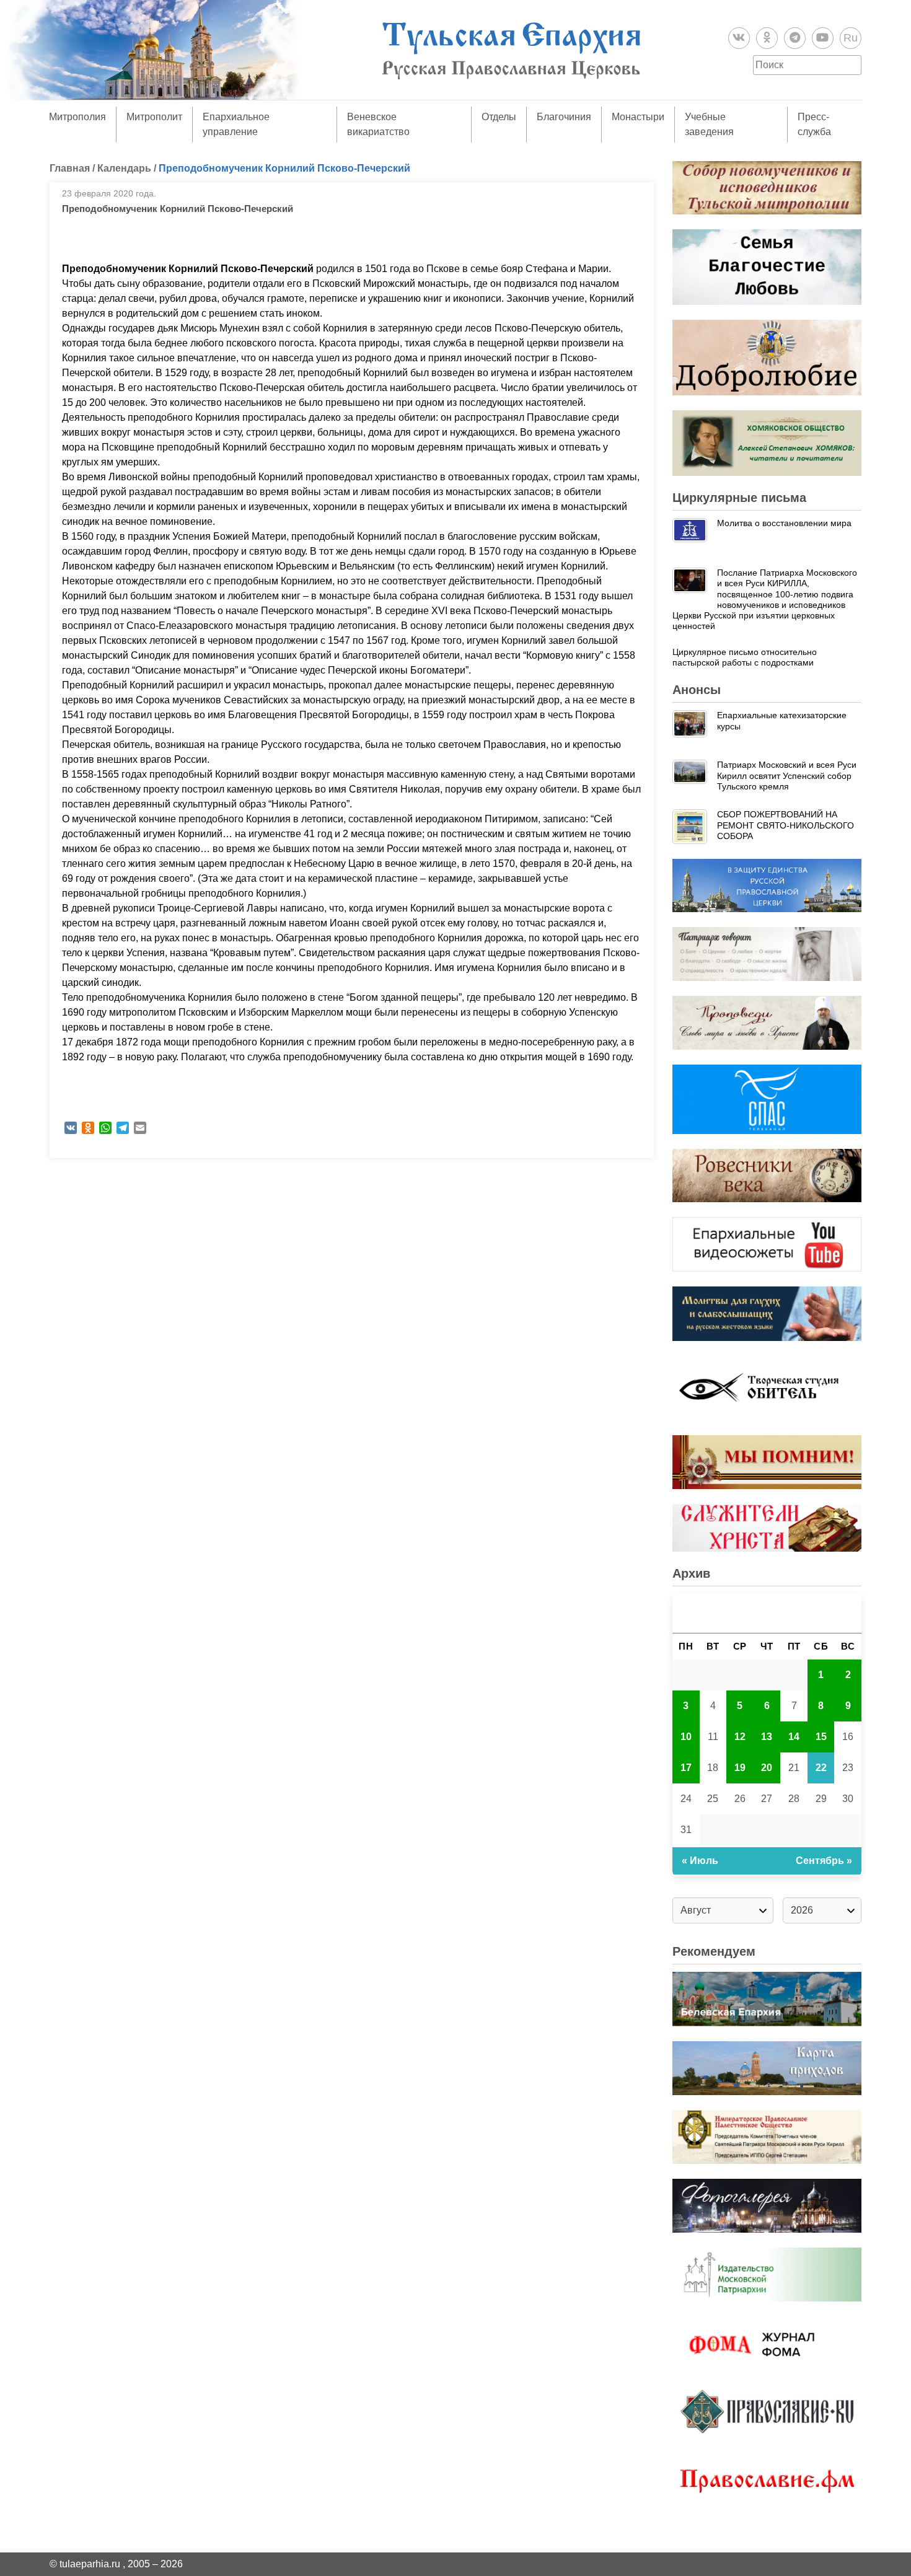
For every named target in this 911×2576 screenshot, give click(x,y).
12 (740, 1737)
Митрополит (154, 117)
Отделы (499, 117)
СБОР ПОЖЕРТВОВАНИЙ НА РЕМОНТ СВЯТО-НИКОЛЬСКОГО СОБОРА (786, 825)
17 (686, 1768)
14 (794, 1737)
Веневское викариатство (378, 124)
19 (740, 1768)
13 (767, 1737)
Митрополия (77, 117)
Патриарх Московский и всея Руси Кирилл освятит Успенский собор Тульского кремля (787, 776)
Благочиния (564, 117)
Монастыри (638, 117)
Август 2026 (767, 1613)
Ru (851, 38)
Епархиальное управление (236, 124)
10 (686, 1737)
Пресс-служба (814, 124)
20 (767, 1768)
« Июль (700, 1861)
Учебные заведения (709, 124)
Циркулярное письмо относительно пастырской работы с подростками (745, 657)
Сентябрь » (824, 1861)
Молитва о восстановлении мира (784, 523)
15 (821, 1737)
